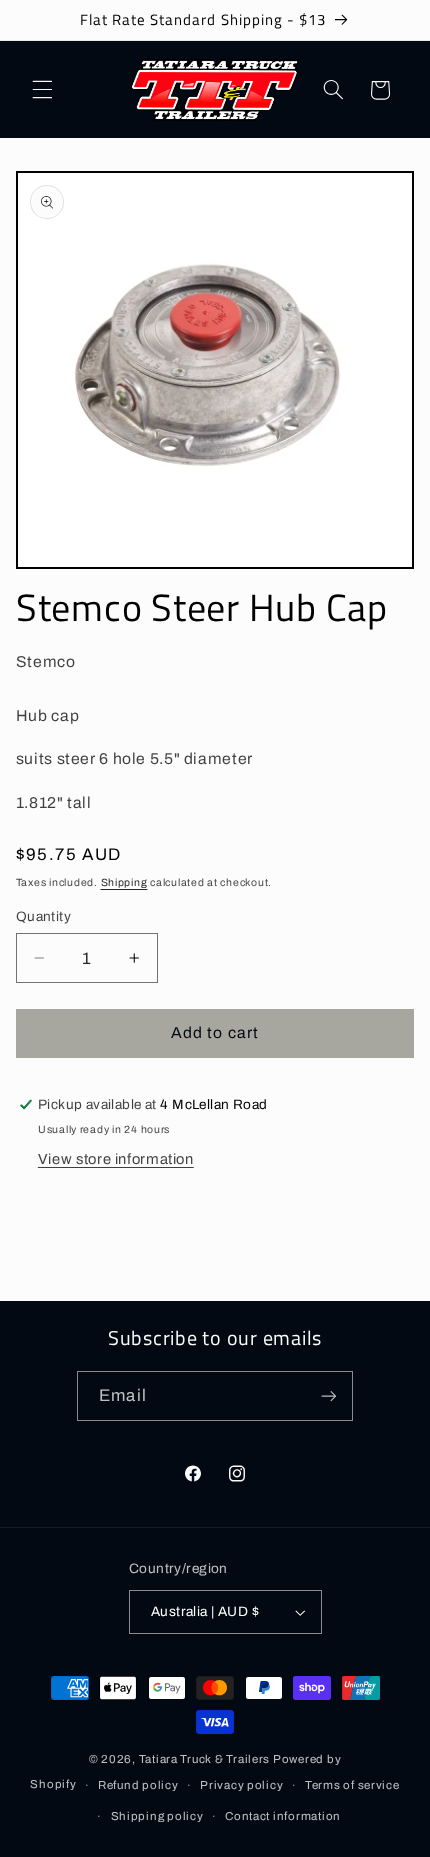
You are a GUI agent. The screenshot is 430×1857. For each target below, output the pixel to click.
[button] (42, 90)
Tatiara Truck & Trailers (205, 1759)
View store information (116, 1159)
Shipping (124, 882)
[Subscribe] (328, 1395)
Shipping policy (157, 1816)
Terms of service (352, 1785)
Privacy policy (241, 1785)
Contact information (283, 1816)
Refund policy (138, 1785)
